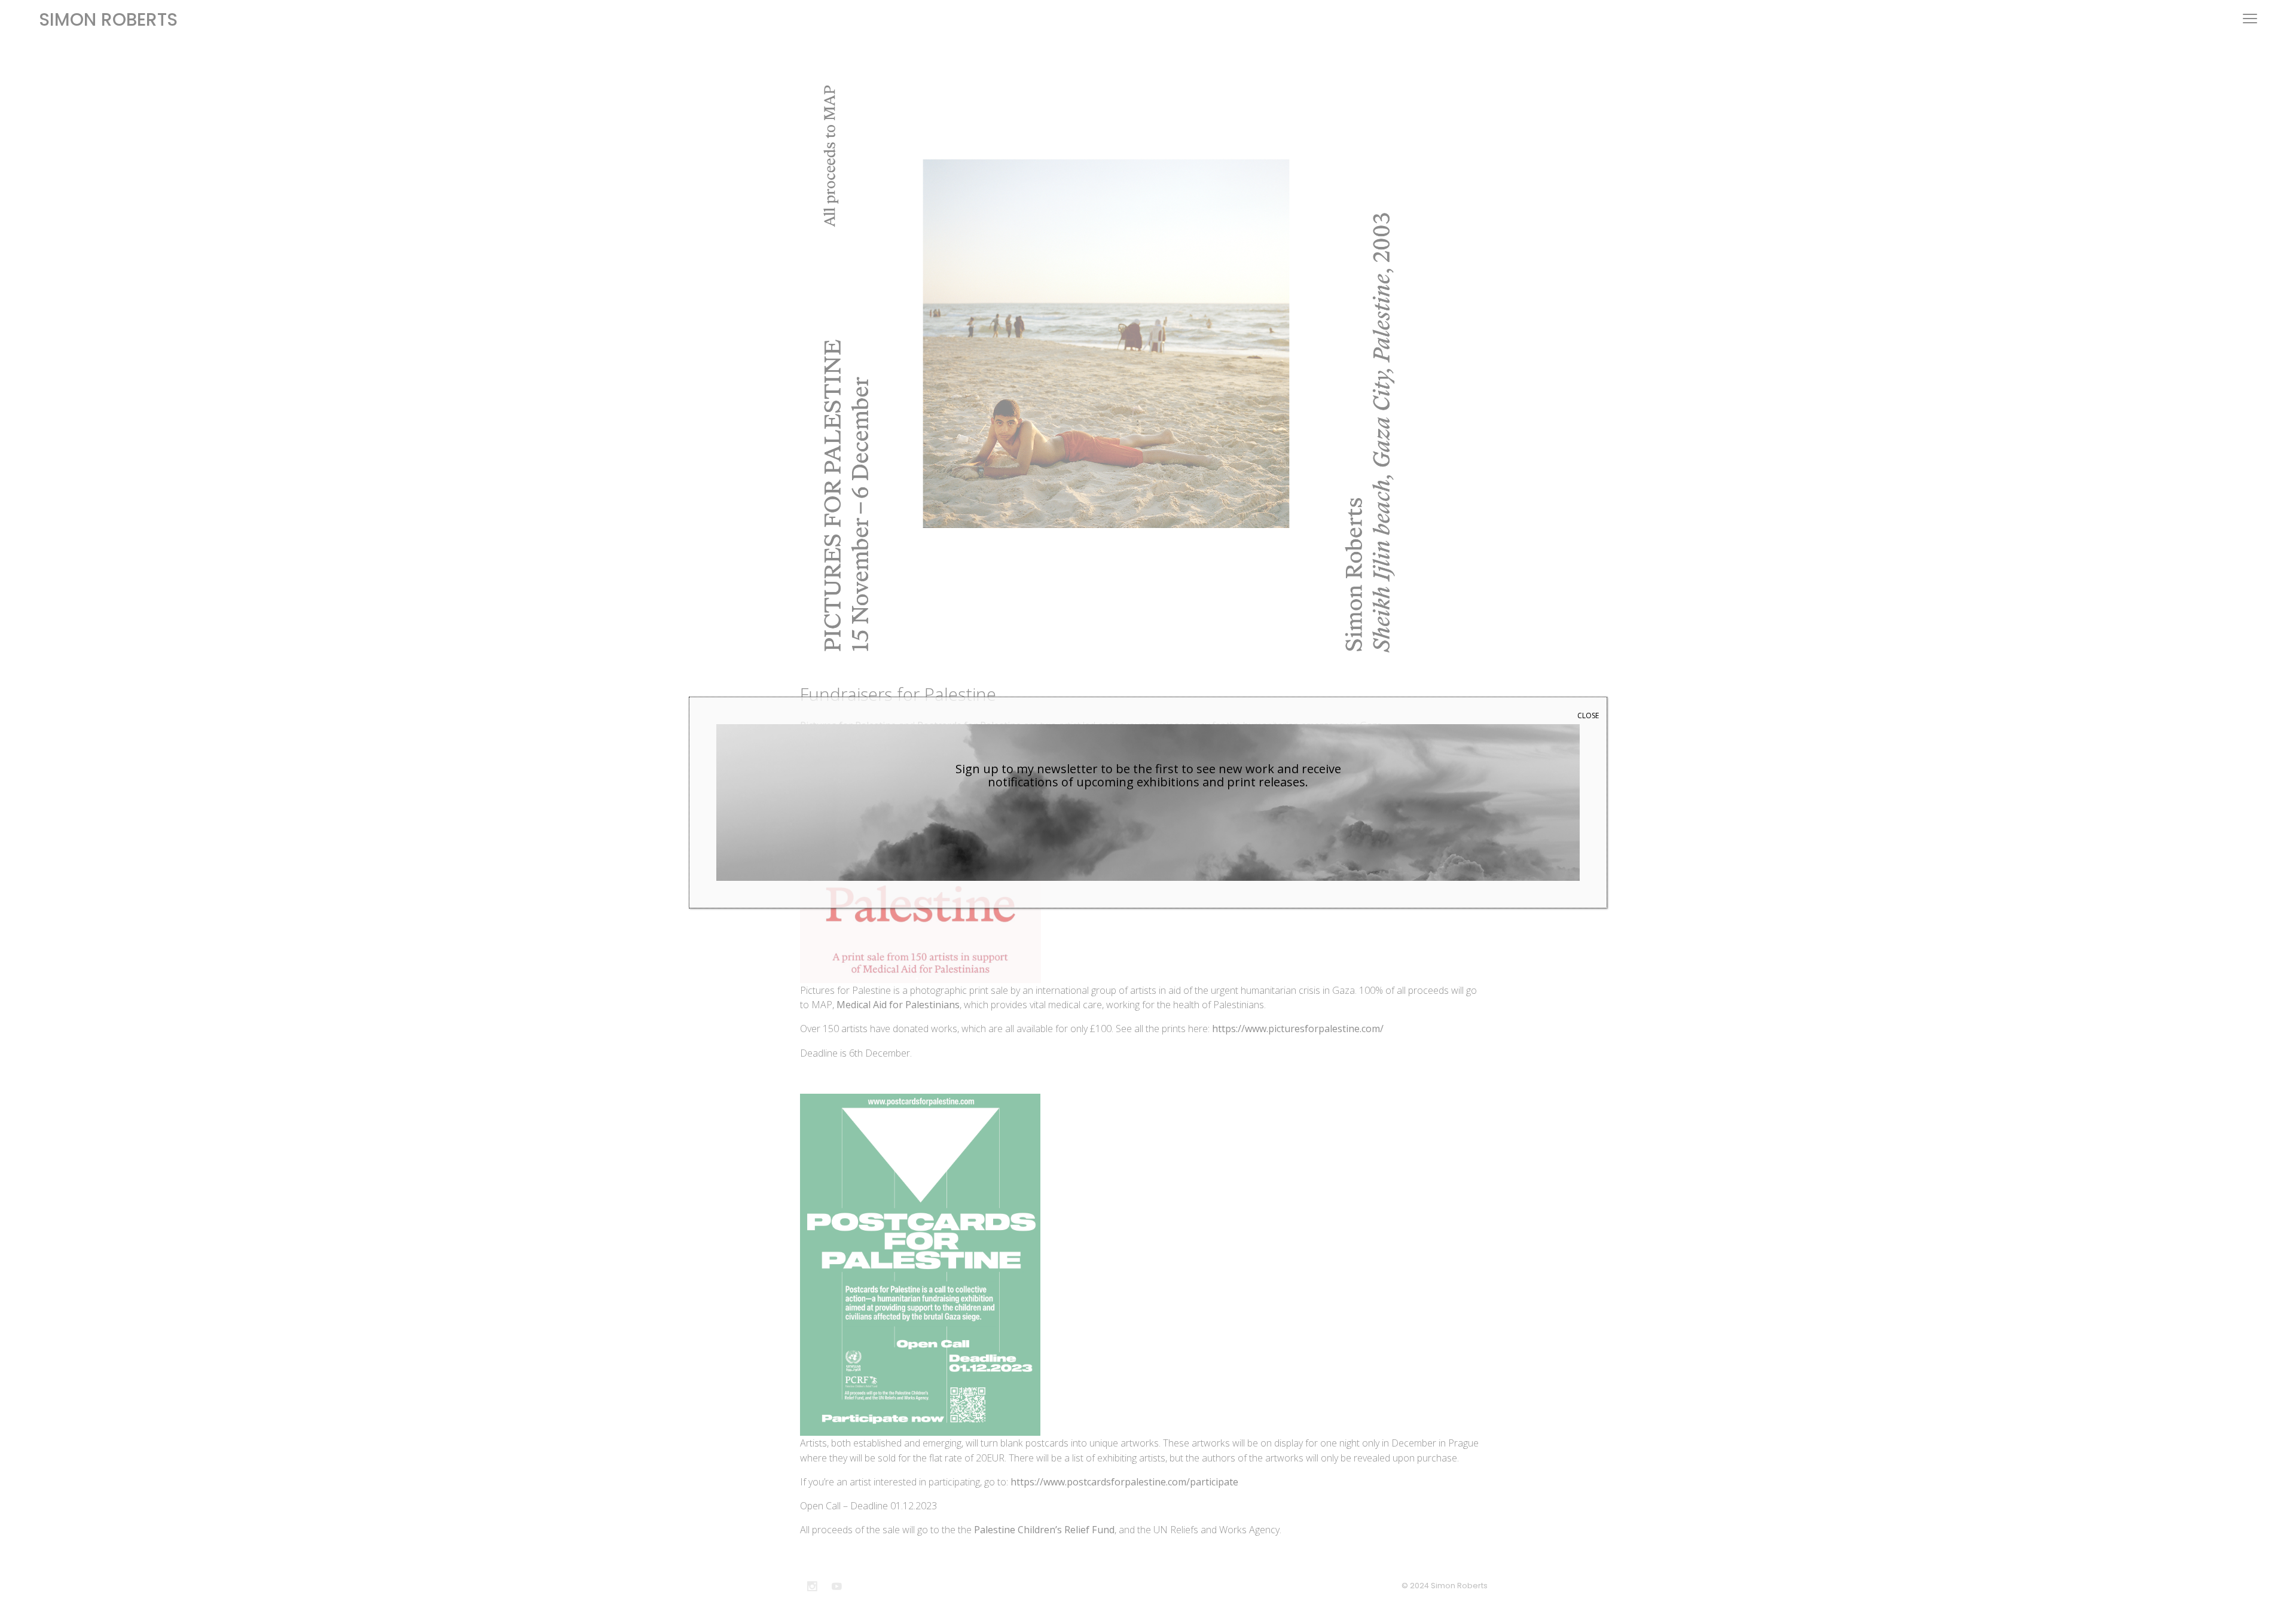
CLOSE (1588, 715)
